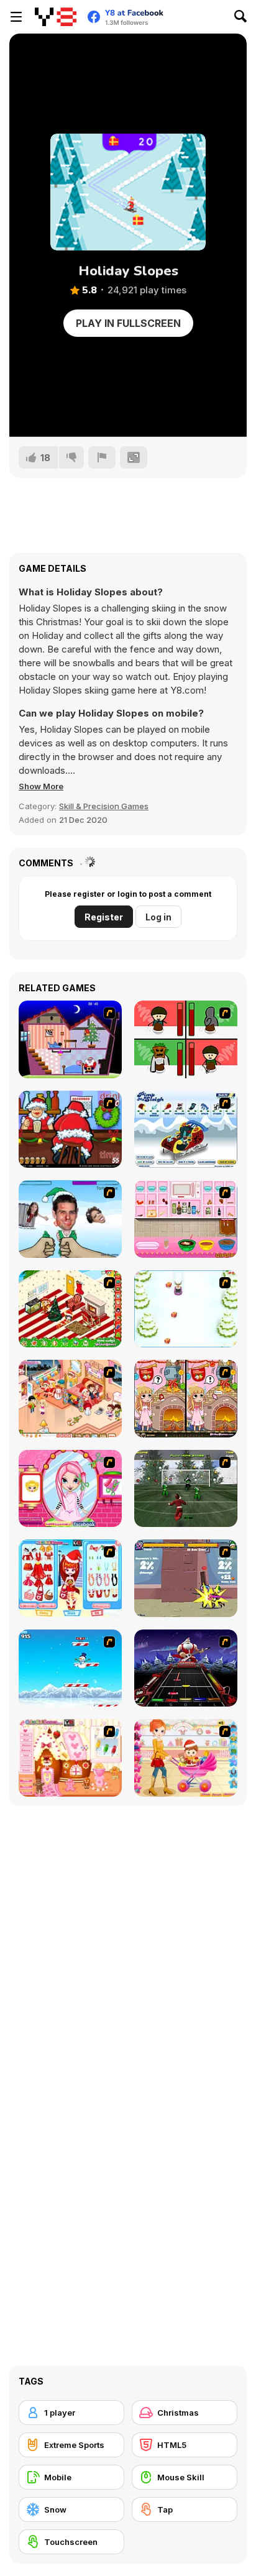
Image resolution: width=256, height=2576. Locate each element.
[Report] (102, 457)
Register (104, 917)
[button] (41, 786)
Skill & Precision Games (104, 806)
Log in (158, 917)
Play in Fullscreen (128, 323)
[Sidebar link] (16, 17)
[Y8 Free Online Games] (56, 17)
